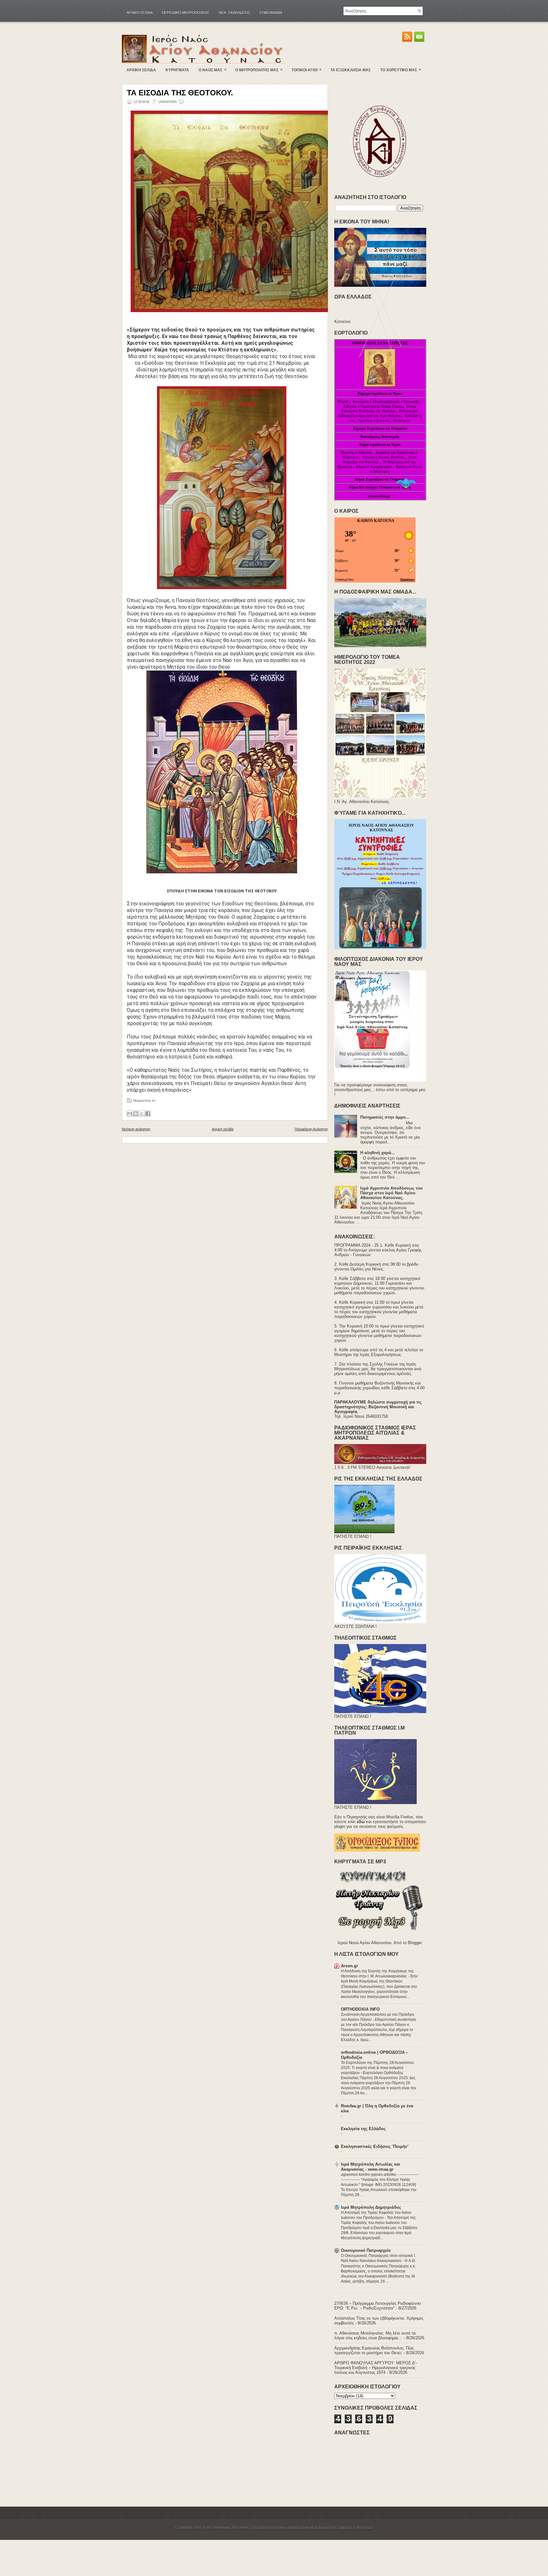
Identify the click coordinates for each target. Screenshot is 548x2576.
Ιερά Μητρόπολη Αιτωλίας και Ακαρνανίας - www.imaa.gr (371, 2167)
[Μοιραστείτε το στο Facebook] (148, 1114)
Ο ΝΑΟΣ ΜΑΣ (212, 70)
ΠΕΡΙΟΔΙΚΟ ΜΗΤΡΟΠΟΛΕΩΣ (186, 13)
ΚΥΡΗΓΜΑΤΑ (177, 70)
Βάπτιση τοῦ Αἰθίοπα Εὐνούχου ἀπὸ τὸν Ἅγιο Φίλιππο (378, 413)
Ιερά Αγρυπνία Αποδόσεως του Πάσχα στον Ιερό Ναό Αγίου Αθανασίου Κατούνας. (391, 1193)
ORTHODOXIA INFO (360, 2009)
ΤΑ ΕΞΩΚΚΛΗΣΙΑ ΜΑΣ (351, 70)
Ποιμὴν (343, 401)
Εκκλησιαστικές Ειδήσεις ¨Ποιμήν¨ (375, 2146)
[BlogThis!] (136, 1114)
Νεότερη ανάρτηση (136, 1129)
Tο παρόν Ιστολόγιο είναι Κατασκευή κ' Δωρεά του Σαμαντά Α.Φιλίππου (312, 2528)
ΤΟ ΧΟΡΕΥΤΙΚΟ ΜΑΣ (401, 70)
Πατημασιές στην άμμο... (385, 1117)
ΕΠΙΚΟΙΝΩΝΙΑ (271, 13)
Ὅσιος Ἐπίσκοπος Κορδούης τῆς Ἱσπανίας (378, 409)
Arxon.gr (349, 1966)
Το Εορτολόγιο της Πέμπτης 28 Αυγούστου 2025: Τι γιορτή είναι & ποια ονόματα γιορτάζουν (377, 2068)
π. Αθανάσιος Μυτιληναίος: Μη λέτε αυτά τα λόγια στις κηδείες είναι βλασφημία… (375, 2335)
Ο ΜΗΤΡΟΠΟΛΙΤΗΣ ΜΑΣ (259, 70)
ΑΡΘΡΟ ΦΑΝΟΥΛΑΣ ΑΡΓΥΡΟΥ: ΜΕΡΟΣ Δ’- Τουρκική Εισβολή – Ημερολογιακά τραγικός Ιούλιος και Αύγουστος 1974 (376, 2368)
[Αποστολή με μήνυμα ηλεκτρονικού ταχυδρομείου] (130, 1114)
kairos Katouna (376, 520)
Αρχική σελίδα (140, 13)
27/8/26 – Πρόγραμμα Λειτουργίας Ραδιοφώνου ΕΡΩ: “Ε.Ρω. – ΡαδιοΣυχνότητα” (378, 2306)
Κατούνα (342, 321)
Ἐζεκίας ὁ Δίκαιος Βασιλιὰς (383, 457)
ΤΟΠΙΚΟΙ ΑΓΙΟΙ (307, 70)
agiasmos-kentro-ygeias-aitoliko (369, 2175)
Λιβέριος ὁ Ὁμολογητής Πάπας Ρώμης (373, 406)
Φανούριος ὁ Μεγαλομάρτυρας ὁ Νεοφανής (386, 401)
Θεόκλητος (402, 421)
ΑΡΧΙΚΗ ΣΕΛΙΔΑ (141, 70)
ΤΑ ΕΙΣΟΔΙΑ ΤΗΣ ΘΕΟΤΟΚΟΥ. (180, 93)
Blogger (415, 1943)
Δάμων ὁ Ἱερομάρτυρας (374, 467)
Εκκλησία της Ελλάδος (363, 2129)
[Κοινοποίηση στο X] (142, 1114)
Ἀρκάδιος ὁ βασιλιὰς (374, 421)
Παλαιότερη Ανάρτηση (311, 1129)
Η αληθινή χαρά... (378, 1153)
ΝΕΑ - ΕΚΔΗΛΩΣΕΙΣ (235, 13)
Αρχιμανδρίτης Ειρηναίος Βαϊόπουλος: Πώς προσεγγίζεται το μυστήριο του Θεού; (374, 2350)
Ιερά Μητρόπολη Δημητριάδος (371, 2207)
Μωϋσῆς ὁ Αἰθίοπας (356, 453)
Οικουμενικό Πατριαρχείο (366, 2250)
